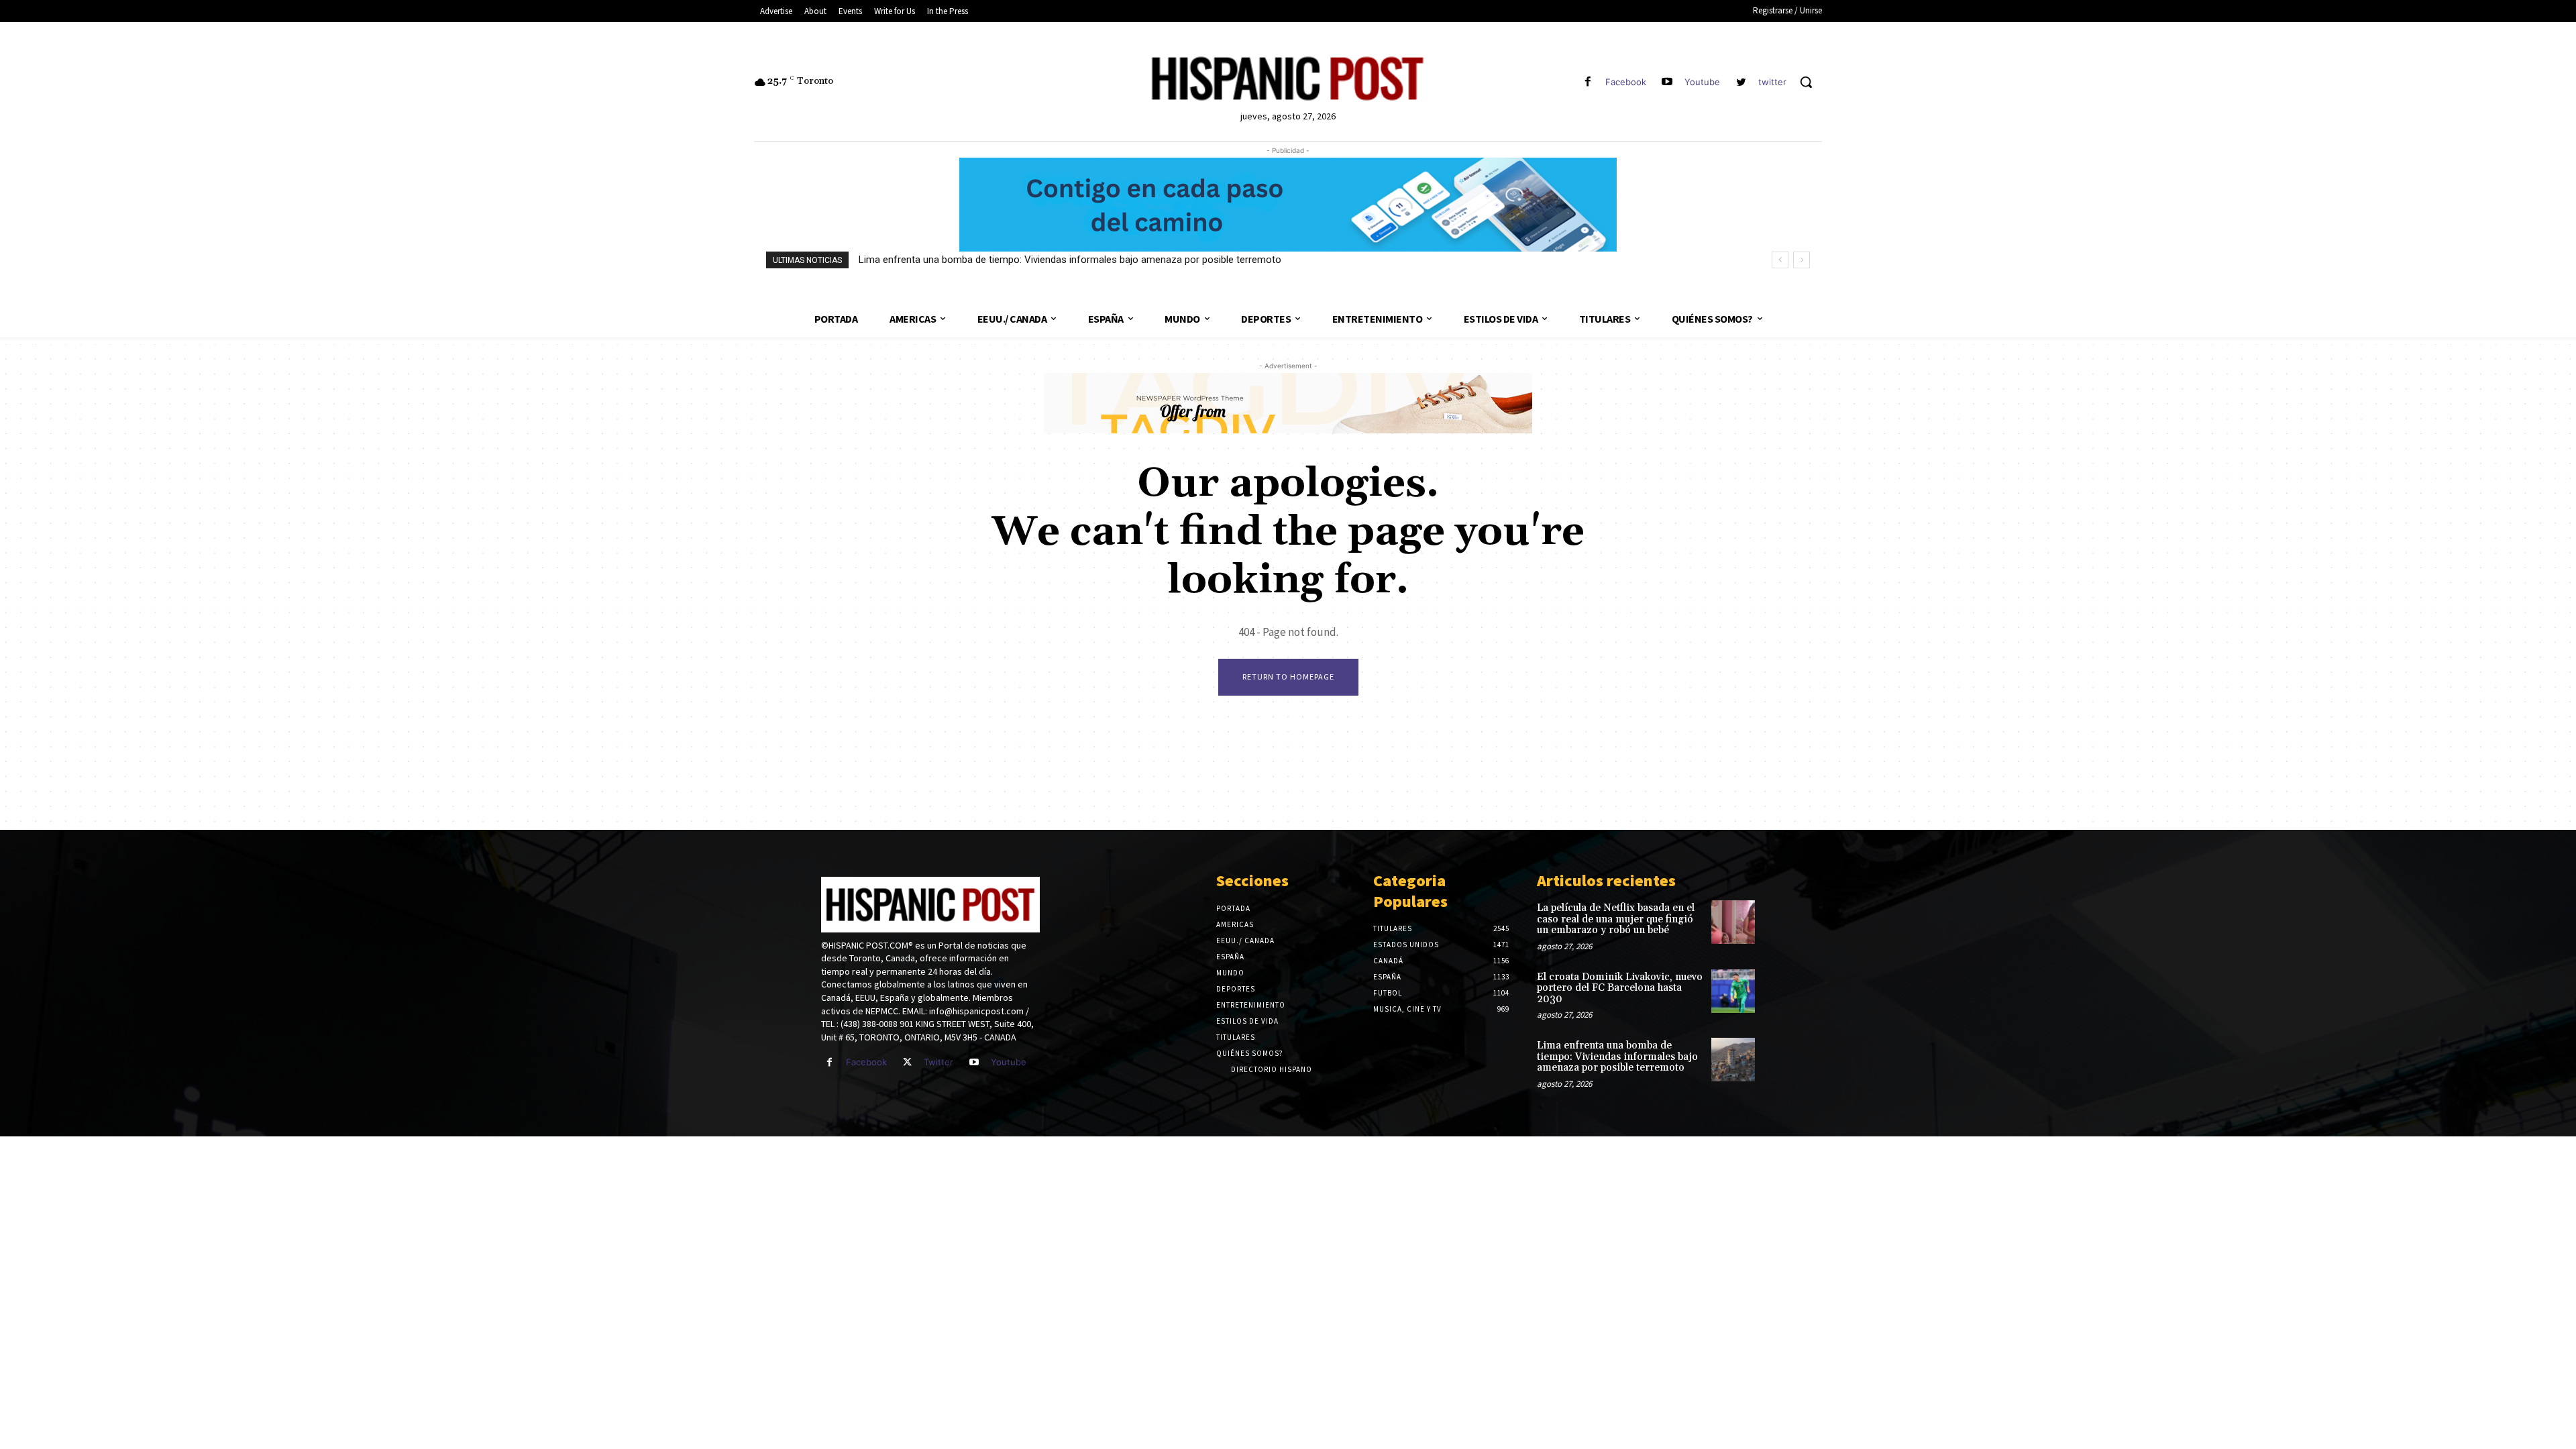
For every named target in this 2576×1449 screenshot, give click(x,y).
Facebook (1626, 82)
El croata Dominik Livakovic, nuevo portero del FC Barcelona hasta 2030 (1620, 988)
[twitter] (1741, 82)
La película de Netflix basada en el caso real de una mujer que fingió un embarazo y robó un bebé (1616, 919)
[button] (1806, 82)
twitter (1772, 82)
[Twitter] (907, 1062)
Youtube (1702, 82)
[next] (1802, 260)
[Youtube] (1667, 82)
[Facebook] (1588, 82)
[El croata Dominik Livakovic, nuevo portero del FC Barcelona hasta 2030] (1733, 991)
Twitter (938, 1062)
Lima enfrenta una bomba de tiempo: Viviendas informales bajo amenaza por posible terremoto (1070, 260)
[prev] (1780, 260)
